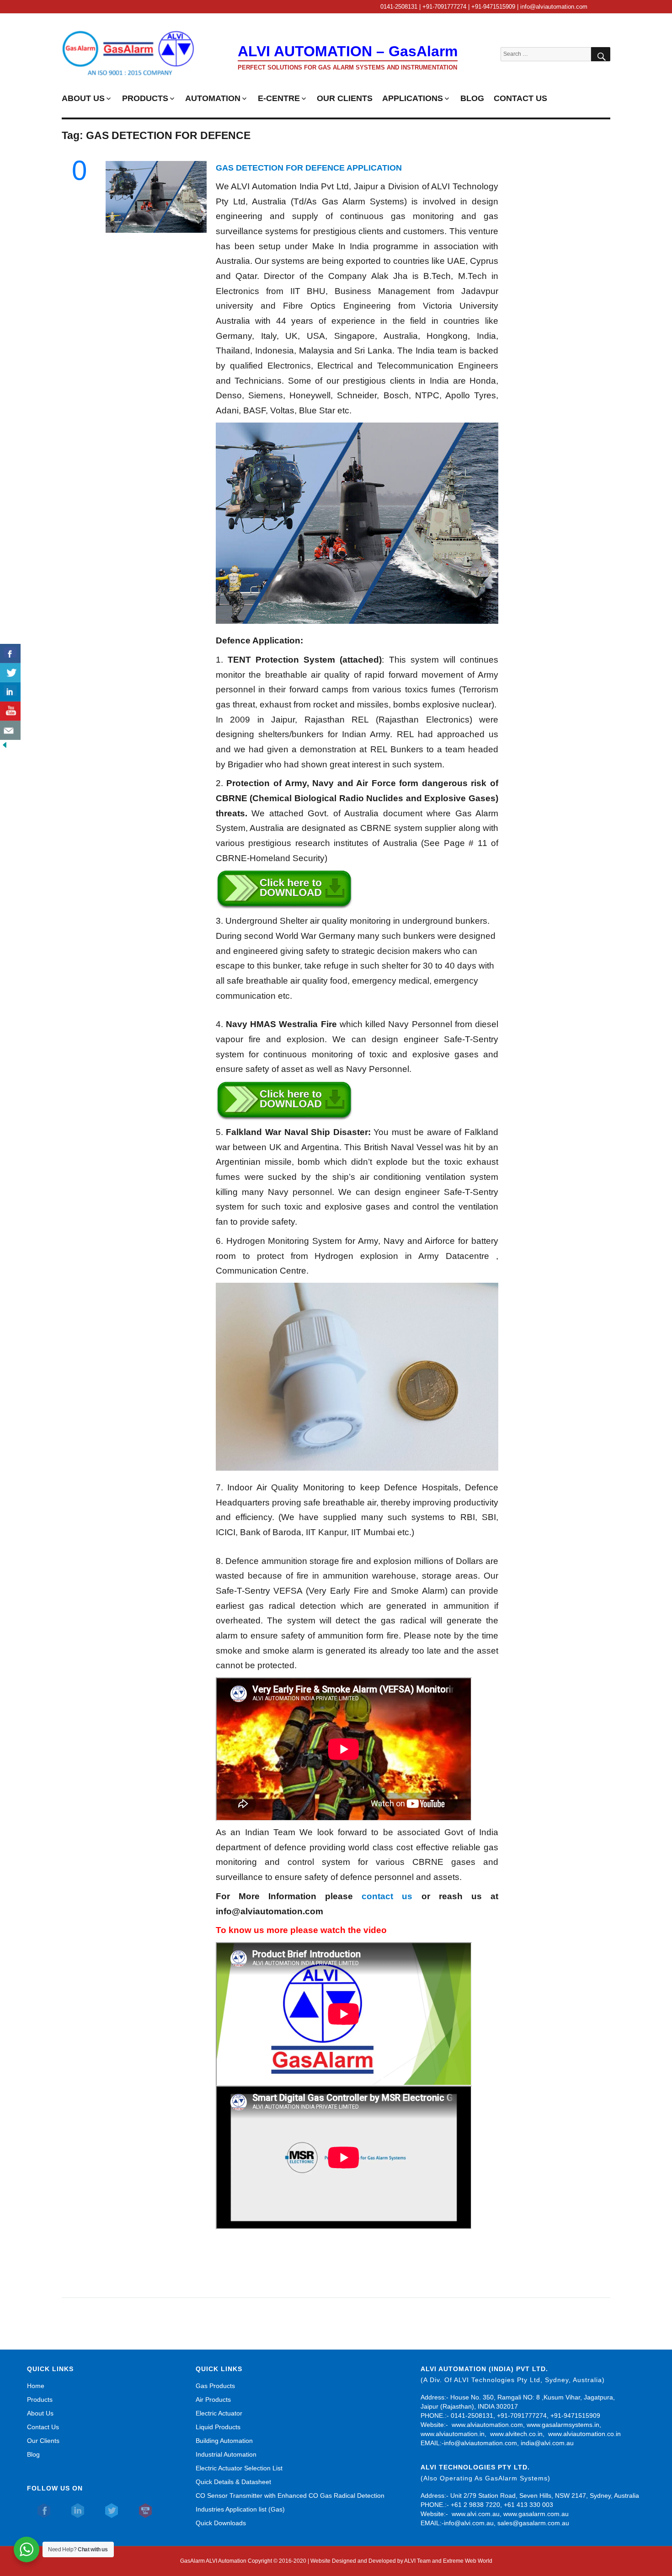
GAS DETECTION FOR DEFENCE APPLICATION (309, 168)
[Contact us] (10, 730)
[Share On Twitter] (10, 673)
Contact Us (43, 2427)
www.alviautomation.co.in (584, 2434)
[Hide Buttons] (5, 744)
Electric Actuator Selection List (239, 2468)
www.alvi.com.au (476, 2514)
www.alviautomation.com (487, 2425)
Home (36, 2386)
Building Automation (224, 2441)
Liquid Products (218, 2427)
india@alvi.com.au (547, 2443)
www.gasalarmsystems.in (563, 2425)
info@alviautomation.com (480, 2443)
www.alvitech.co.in (516, 2434)
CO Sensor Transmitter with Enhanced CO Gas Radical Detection (290, 2496)
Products (40, 2399)
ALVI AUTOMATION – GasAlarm (348, 51)
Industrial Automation (226, 2454)
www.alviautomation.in (453, 2434)
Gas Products (215, 2386)
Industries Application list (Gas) (240, 2509)
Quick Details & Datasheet (233, 2482)
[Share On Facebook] (10, 653)
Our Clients (43, 2441)
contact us (387, 1896)
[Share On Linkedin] (10, 692)
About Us (40, 2413)
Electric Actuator (219, 2413)
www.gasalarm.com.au (535, 2514)
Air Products (213, 2399)
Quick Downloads (221, 2523)
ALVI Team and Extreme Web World (448, 2561)
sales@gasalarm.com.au (533, 2523)
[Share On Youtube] (10, 711)
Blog (33, 2454)
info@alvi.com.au (469, 2523)
